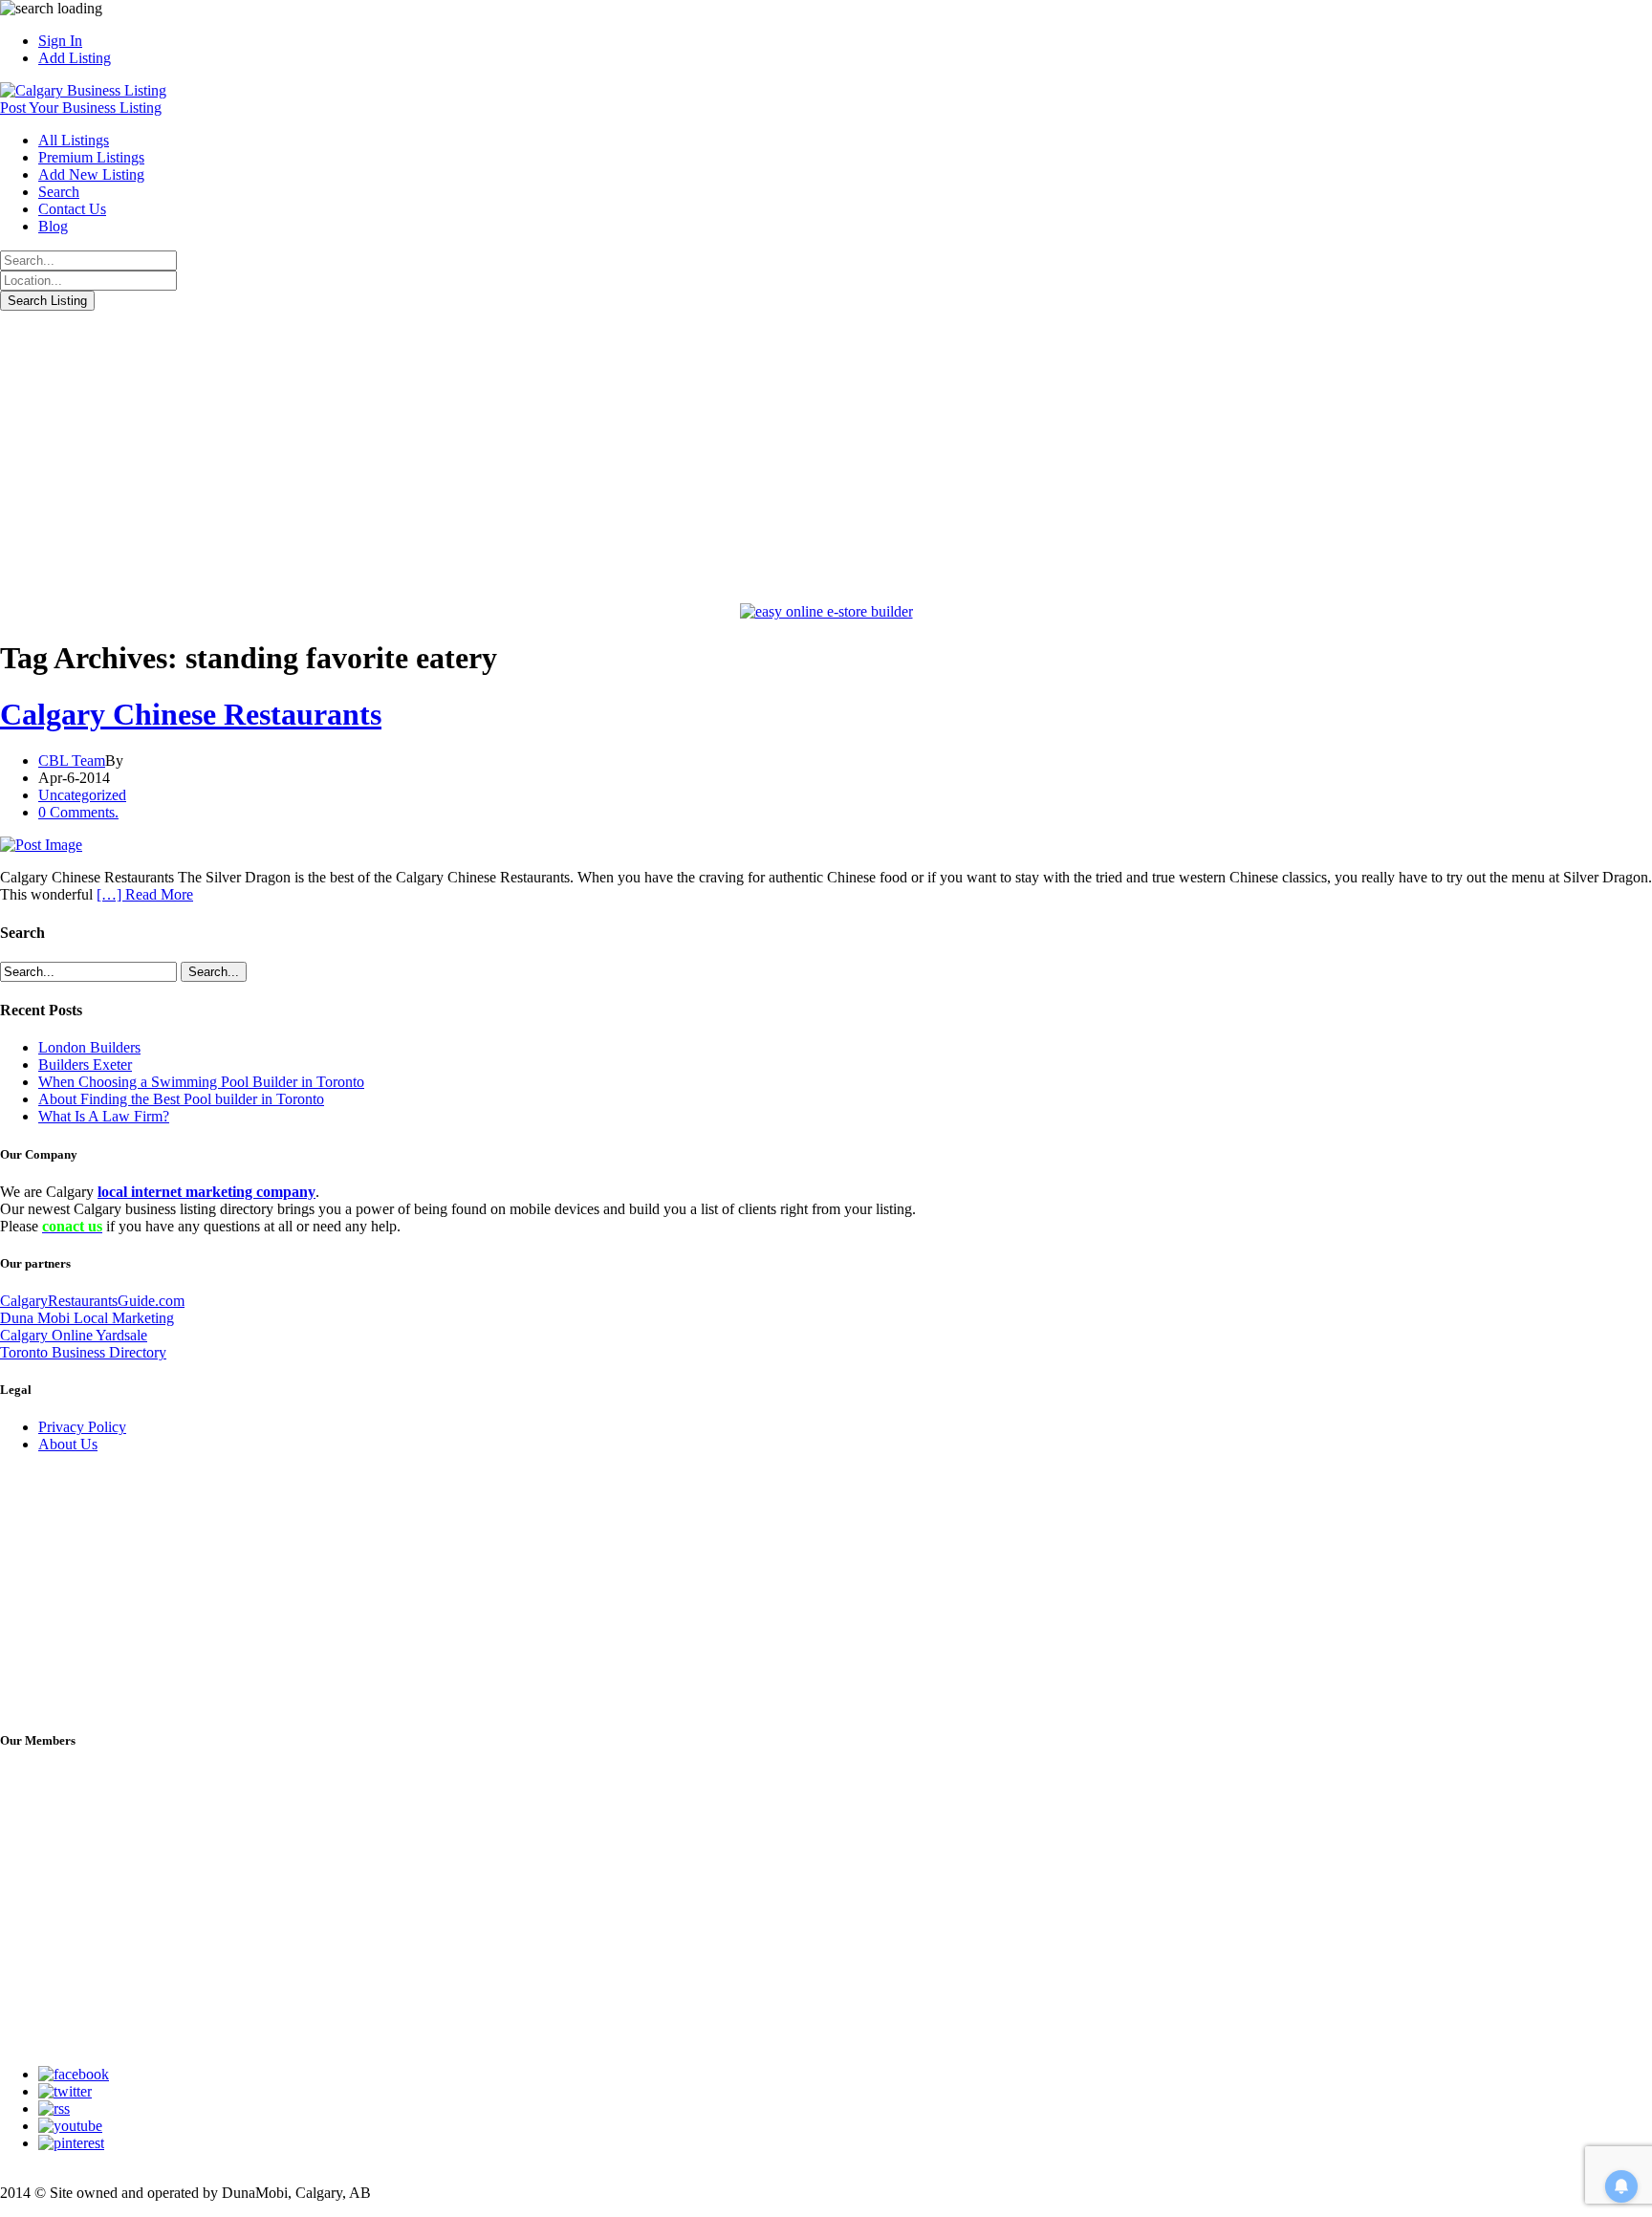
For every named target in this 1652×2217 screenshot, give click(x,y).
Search (59, 192)
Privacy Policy (82, 1427)
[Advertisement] (826, 454)
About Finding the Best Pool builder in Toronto (181, 1099)
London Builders (89, 1047)
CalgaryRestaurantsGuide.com (92, 1301)
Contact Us (72, 209)
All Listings (74, 140)
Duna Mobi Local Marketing (87, 1318)
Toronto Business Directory (83, 1352)
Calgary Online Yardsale (74, 1335)
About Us (68, 1444)
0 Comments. (78, 812)
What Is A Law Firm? (104, 1116)
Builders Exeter (85, 1065)
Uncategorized (82, 795)
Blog (53, 226)
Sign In (60, 41)
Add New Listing (91, 174)
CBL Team (72, 761)
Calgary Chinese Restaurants (191, 714)
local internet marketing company (206, 1192)
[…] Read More (145, 894)
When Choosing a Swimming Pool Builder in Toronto (201, 1082)
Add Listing (75, 58)
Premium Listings (91, 157)
